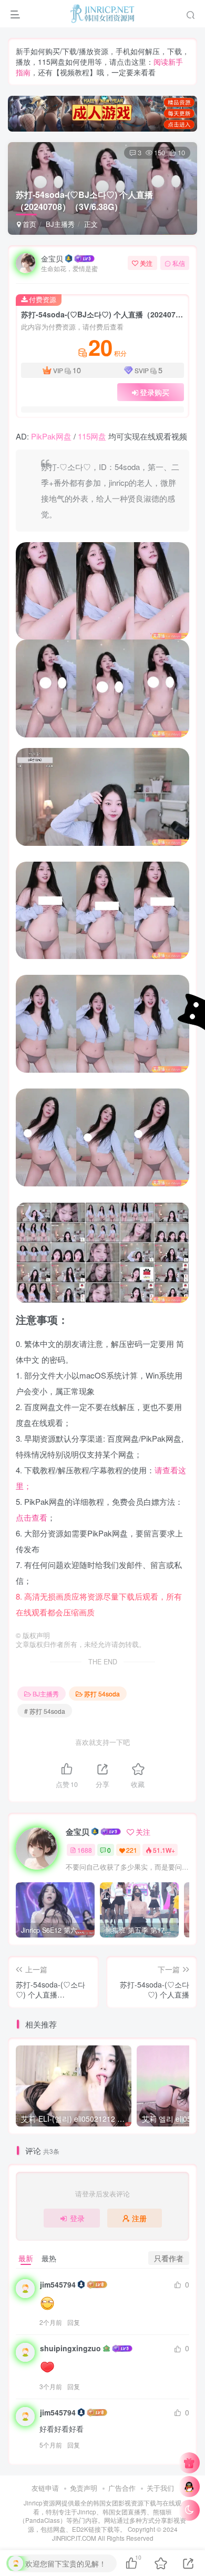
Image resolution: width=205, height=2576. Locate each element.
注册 (139, 2218)
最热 (49, 2258)
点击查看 (32, 1517)
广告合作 (122, 2488)
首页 (28, 224)
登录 (77, 2218)
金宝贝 (52, 258)
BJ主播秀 (60, 224)
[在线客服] (189, 2487)
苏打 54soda (102, 1694)
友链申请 (45, 2488)
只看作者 (169, 2258)
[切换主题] (189, 2510)
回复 (74, 2322)
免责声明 (84, 2488)
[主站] (189, 2463)
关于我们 (160, 2488)
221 (132, 1850)
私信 (179, 263)
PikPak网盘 (51, 436)
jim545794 (58, 2284)
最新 (26, 2258)
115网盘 (92, 436)
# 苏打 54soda (45, 1711)
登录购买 (155, 392)
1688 (85, 1850)
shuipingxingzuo (70, 2348)
